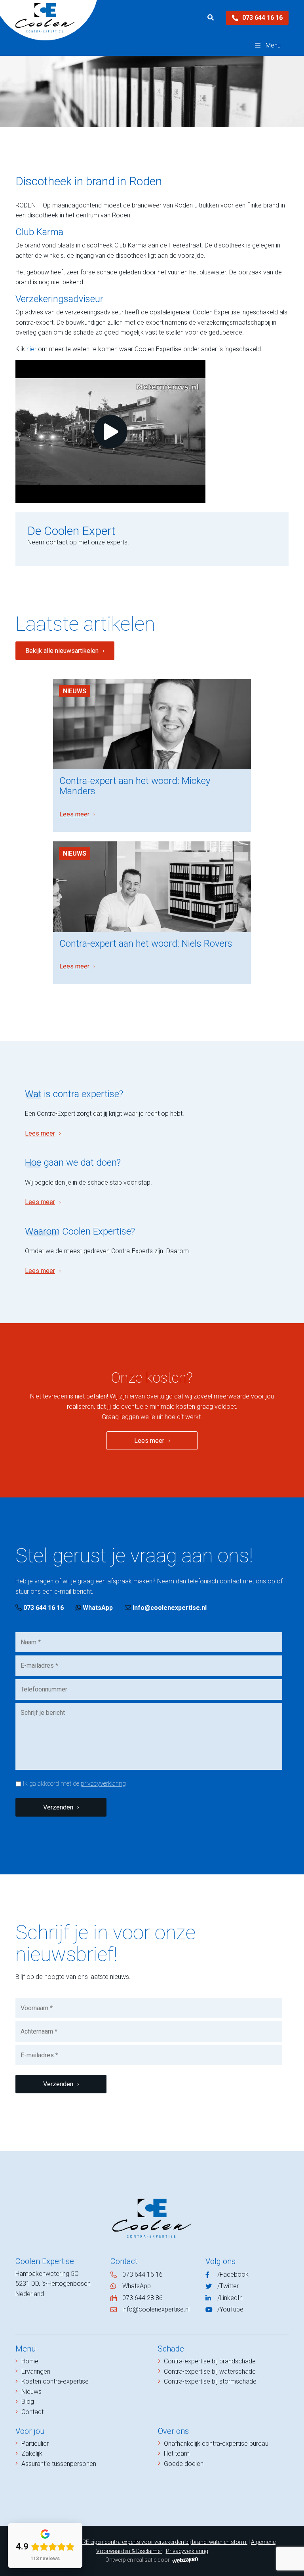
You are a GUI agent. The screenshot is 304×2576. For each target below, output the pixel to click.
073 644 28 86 (142, 2298)
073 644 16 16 (262, 18)
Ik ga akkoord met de (74, 1784)
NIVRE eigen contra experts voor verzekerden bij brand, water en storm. (161, 2542)
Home (30, 2361)
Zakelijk (32, 2453)
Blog (28, 2402)
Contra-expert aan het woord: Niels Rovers (146, 944)
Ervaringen (36, 2371)
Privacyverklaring (187, 2551)
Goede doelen (184, 2464)
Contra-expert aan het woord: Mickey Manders (135, 786)
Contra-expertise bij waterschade (210, 2371)
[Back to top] (289, 2561)
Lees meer (74, 814)
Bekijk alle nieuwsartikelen (62, 651)
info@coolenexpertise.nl (170, 1608)
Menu (273, 45)
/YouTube (230, 2309)
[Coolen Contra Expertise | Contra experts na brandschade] (45, 18)
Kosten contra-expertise (55, 2381)
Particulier (35, 2444)
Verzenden (58, 1807)
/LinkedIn (230, 2298)
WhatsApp (97, 1608)
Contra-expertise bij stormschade (210, 2381)
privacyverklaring (103, 1784)
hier (31, 349)
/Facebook (233, 2274)
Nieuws (75, 691)
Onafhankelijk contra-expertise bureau (216, 2444)
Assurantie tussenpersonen (59, 2464)
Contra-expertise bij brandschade (210, 2361)
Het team (177, 2453)
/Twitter (228, 2286)
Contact (32, 2412)
